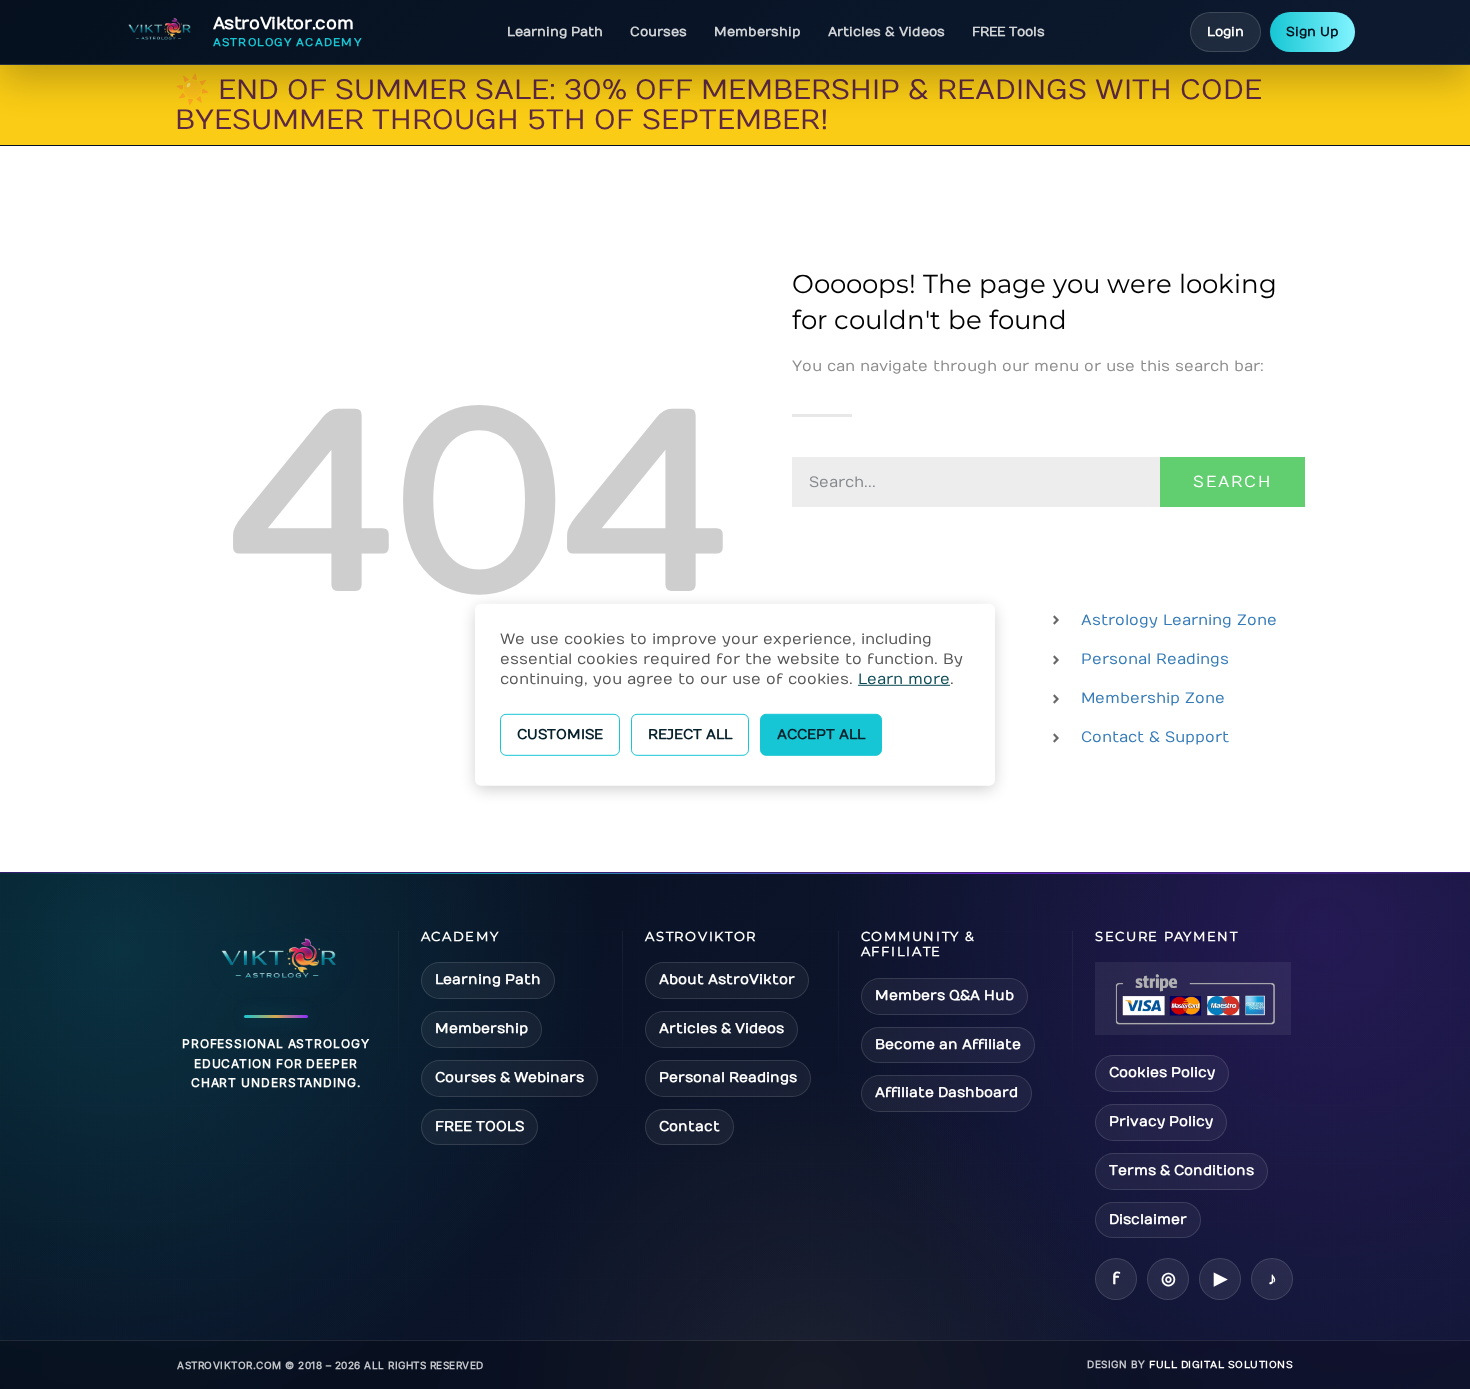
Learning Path (555, 32)
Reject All (690, 733)
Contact (689, 1126)
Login (1225, 32)
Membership (757, 32)
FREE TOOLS (479, 1126)
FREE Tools (1008, 32)
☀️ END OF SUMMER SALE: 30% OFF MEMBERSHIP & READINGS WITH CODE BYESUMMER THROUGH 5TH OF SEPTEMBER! (718, 105)
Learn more (904, 678)
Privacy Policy (1161, 1121)
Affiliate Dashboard (946, 1092)
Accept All (821, 733)
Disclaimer (1148, 1219)
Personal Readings (728, 1077)
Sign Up (1312, 32)
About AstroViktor (727, 979)
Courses (658, 32)
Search (1232, 482)
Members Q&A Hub (944, 995)
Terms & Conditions (1181, 1170)
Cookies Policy (1162, 1072)
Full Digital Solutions (1221, 1365)
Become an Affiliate (948, 1044)
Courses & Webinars (509, 1077)
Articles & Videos (886, 32)
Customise (560, 733)
